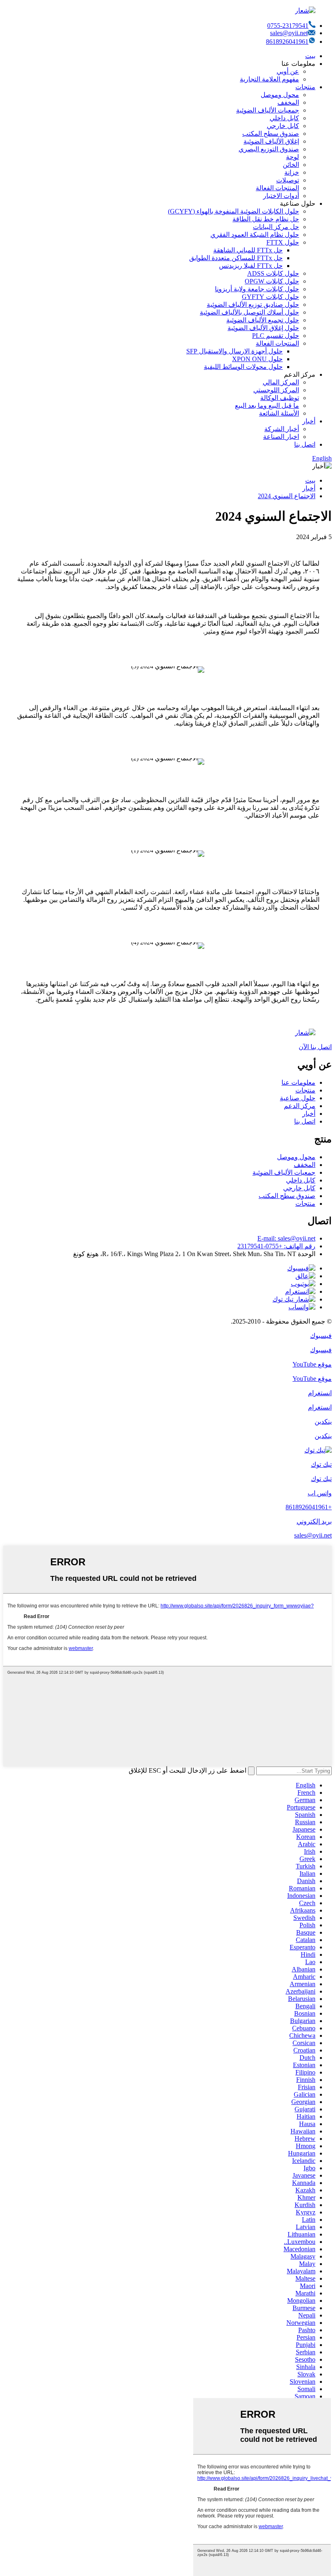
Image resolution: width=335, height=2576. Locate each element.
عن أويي (288, 71)
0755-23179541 (288, 26)
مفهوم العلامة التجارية (269, 79)
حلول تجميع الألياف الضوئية (263, 320)
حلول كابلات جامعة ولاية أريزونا (257, 289)
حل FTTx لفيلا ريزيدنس (251, 266)
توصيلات (288, 180)
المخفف (288, 102)
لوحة (293, 157)
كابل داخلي (284, 118)
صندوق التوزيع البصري (269, 149)
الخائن (291, 165)
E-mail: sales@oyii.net (286, 1238)
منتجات (305, 87)
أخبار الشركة (282, 429)
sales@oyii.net (289, 33)
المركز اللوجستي (276, 390)
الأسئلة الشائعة (279, 413)
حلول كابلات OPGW (272, 281)
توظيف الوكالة (280, 398)
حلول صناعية (298, 1098)
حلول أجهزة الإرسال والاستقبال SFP (234, 351)
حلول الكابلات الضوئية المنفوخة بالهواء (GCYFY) (233, 211)
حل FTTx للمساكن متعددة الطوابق (236, 258)
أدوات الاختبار (281, 196)
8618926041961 (287, 42)
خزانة (292, 172)
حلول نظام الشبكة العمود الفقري (255, 235)
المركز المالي (281, 382)
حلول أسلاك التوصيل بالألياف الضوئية (249, 312)
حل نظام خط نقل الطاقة (266, 219)
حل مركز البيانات (276, 227)
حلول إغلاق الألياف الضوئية (263, 328)
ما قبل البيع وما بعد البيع (267, 406)
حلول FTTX (283, 242)
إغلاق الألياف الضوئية (271, 141)
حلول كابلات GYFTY (270, 297)
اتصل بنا (305, 444)
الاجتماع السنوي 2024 (287, 496)
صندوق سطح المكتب (271, 134)
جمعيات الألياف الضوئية (268, 110)
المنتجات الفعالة (277, 188)
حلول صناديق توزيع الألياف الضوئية (253, 305)
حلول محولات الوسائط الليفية (243, 367)
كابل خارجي (283, 126)
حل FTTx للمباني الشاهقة (248, 250)
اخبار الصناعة (281, 437)
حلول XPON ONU (257, 359)
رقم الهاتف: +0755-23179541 (276, 1246)
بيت (310, 56)
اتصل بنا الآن (315, 1047)
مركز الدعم (300, 1106)
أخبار (309, 421)
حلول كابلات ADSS (273, 273)
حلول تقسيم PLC (276, 336)
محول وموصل (280, 95)
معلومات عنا (298, 1082)
